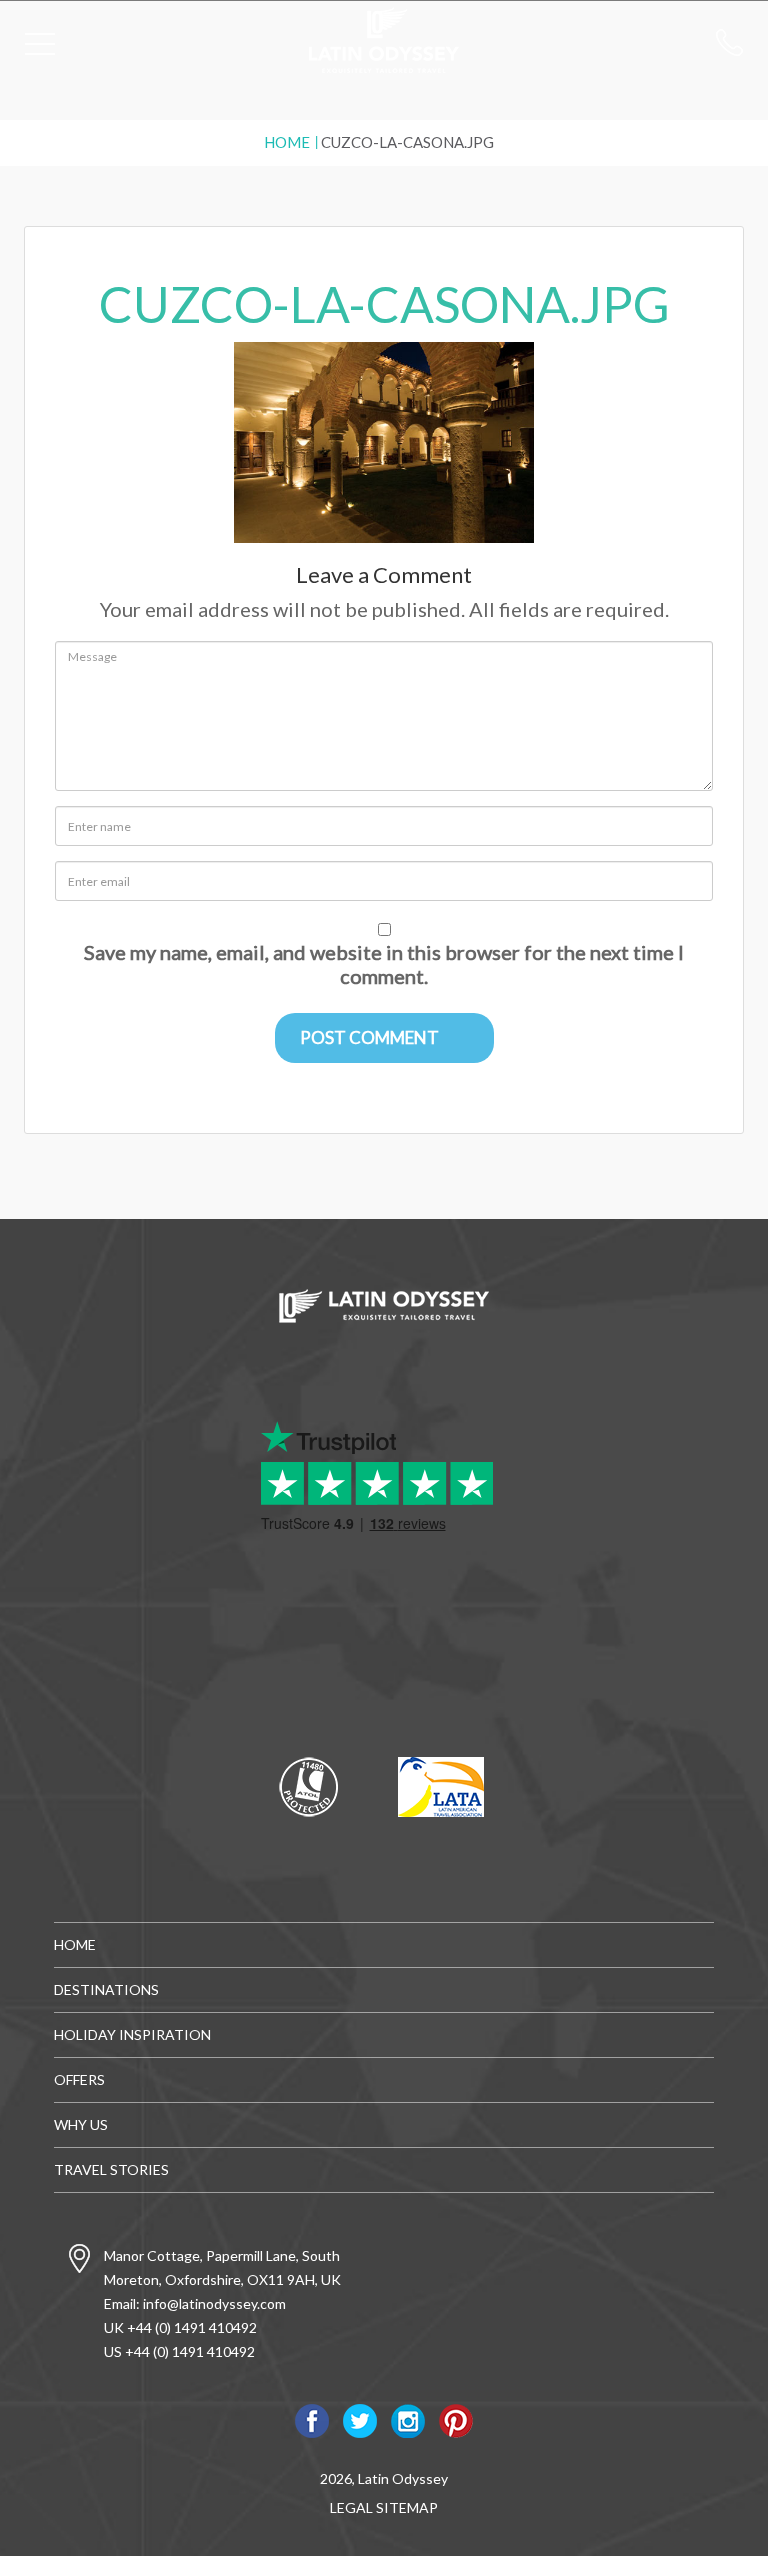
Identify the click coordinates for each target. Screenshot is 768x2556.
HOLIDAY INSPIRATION (132, 2034)
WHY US (81, 2124)
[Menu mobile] (40, 48)
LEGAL (351, 2507)
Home (287, 142)
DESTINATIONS (106, 1989)
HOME (75, 1944)
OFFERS (79, 2079)
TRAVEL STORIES (111, 2169)
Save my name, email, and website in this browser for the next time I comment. (384, 964)
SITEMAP (407, 2507)
